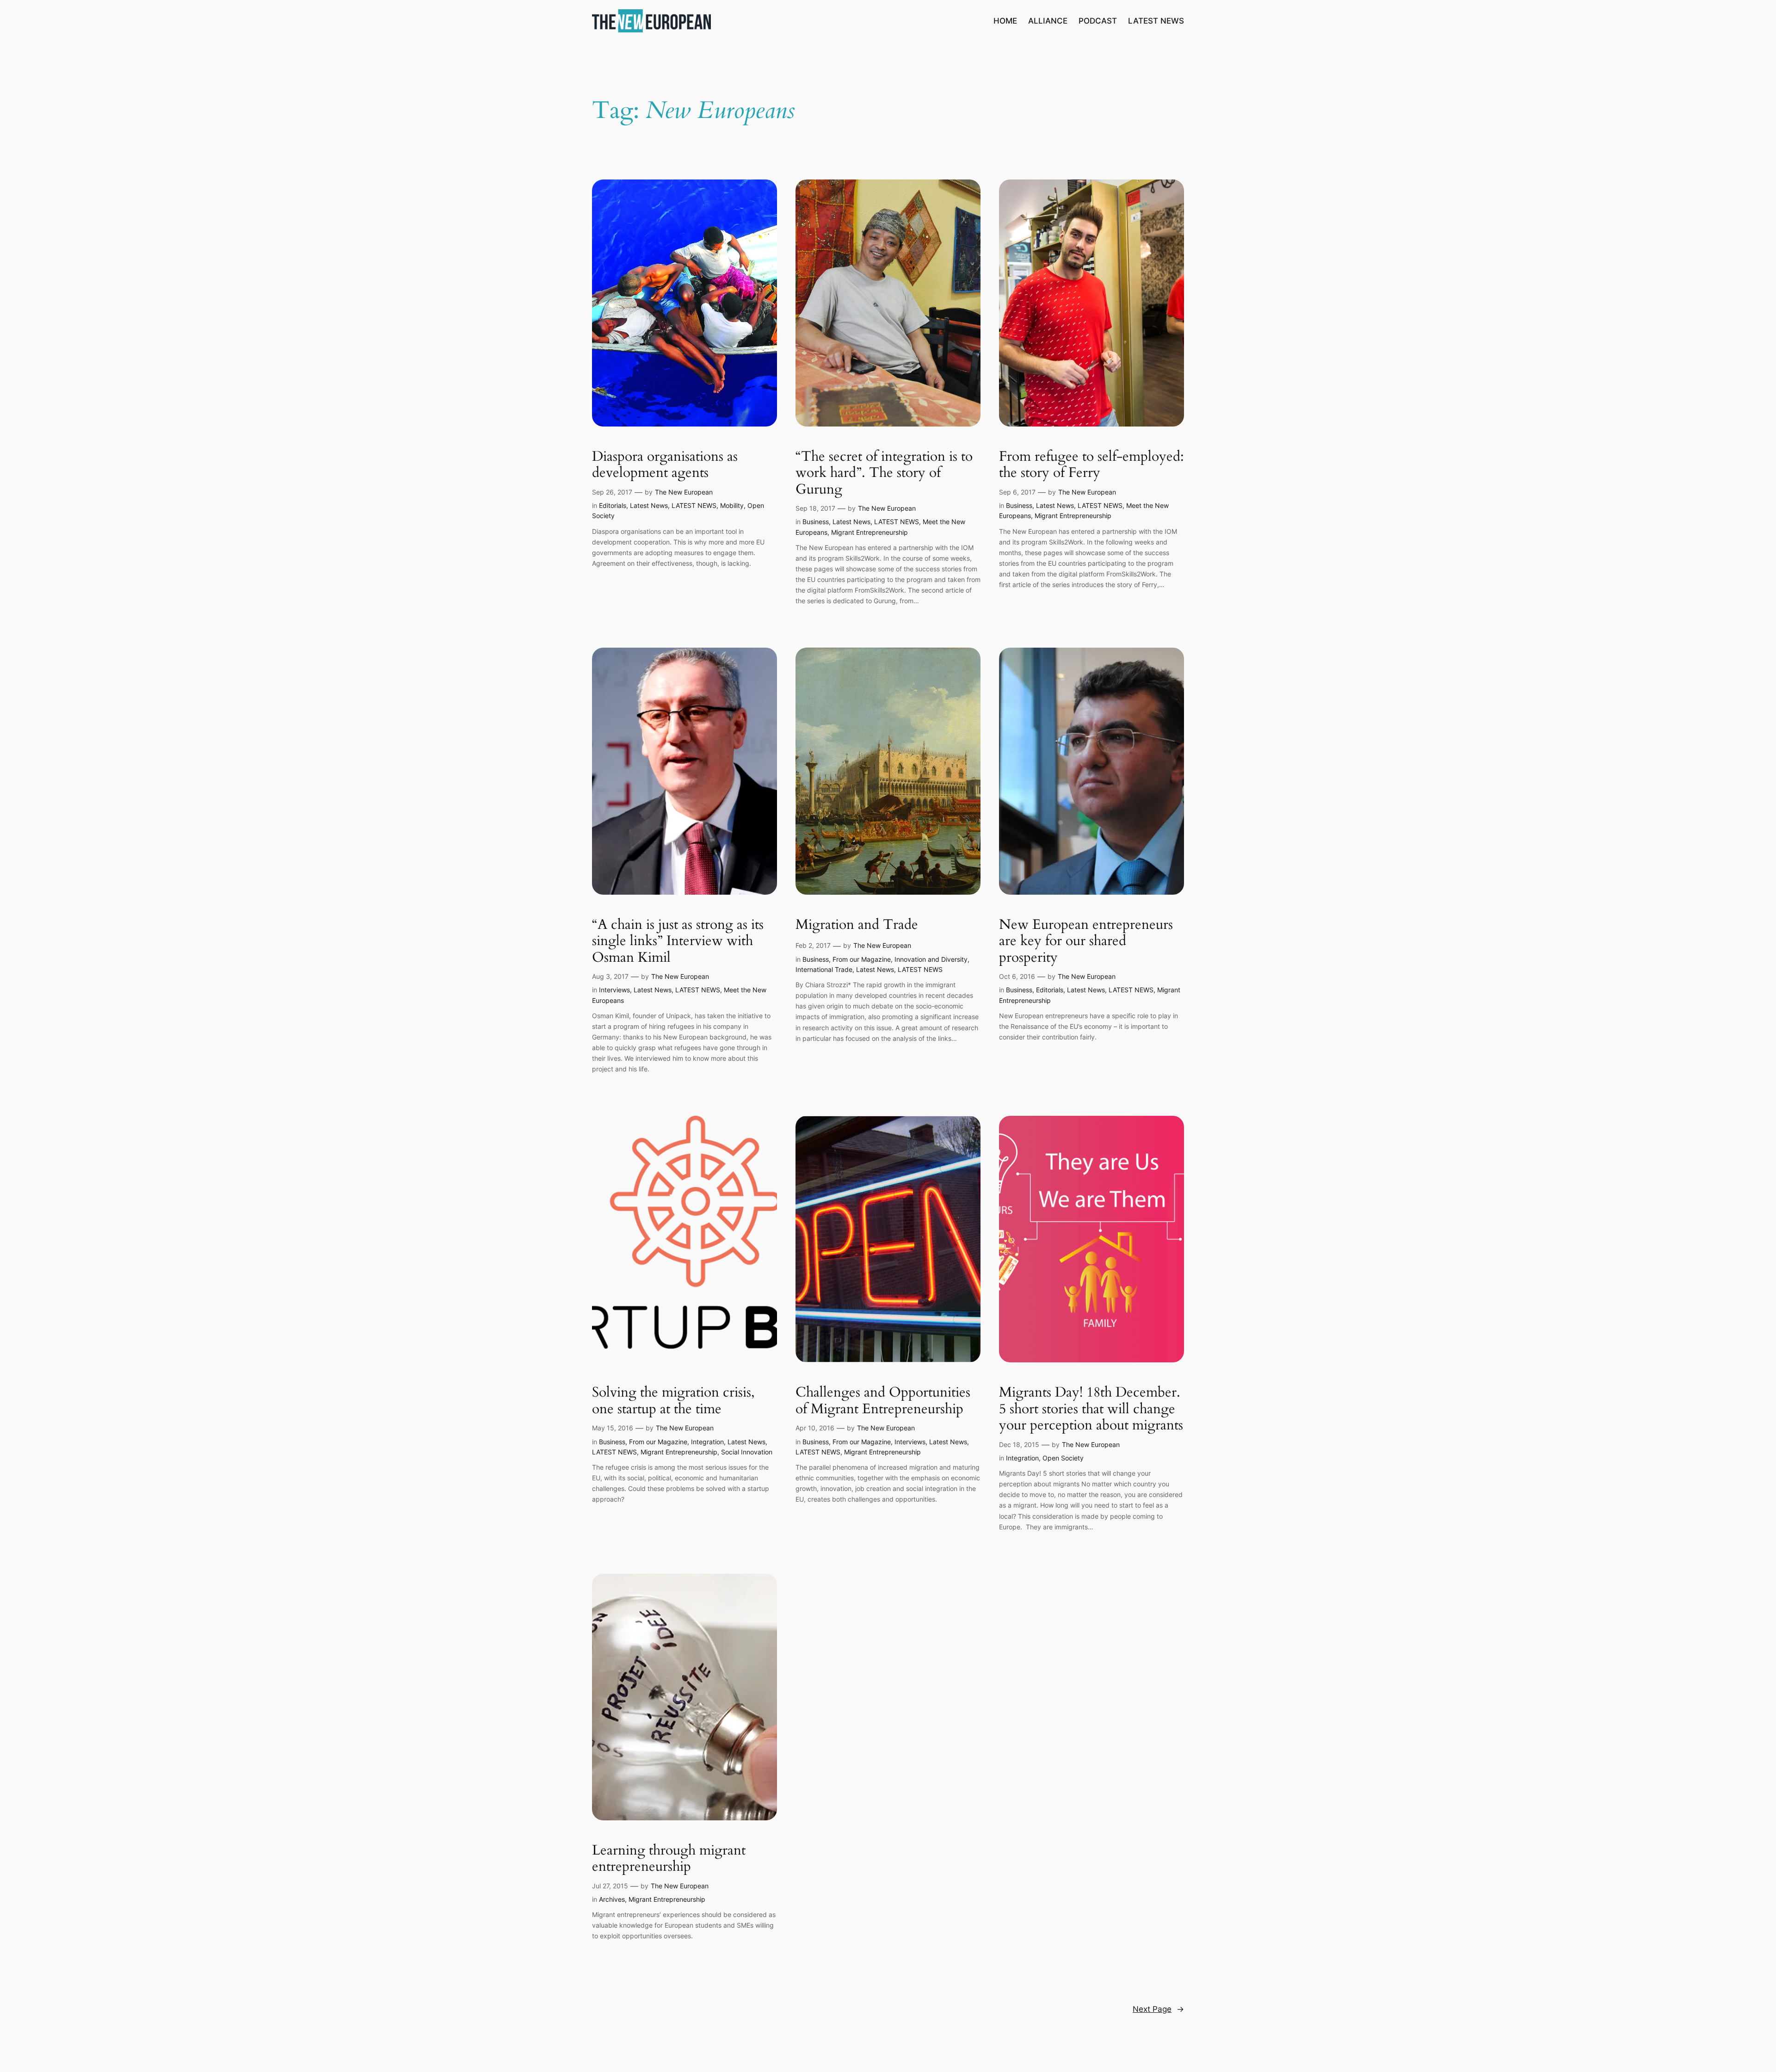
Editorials (613, 505)
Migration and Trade (857, 925)
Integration (707, 1442)
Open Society (1063, 1458)
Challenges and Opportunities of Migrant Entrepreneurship (883, 1401)
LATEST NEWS (694, 505)
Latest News (649, 505)
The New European (684, 492)
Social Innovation (747, 1452)
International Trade (824, 969)
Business (816, 522)
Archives (612, 1899)
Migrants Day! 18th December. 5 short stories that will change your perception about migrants (1091, 1409)
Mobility (732, 505)
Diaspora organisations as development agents (665, 465)
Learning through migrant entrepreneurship (669, 1859)
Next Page (1158, 2009)
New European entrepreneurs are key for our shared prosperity (1086, 942)
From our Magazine (862, 959)
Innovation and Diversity (931, 959)
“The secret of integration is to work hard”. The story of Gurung (884, 473)
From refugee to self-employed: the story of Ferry (1091, 465)
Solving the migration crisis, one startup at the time (673, 1401)
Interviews (614, 990)
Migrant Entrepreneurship (869, 532)
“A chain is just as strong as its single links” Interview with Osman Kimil (678, 942)
